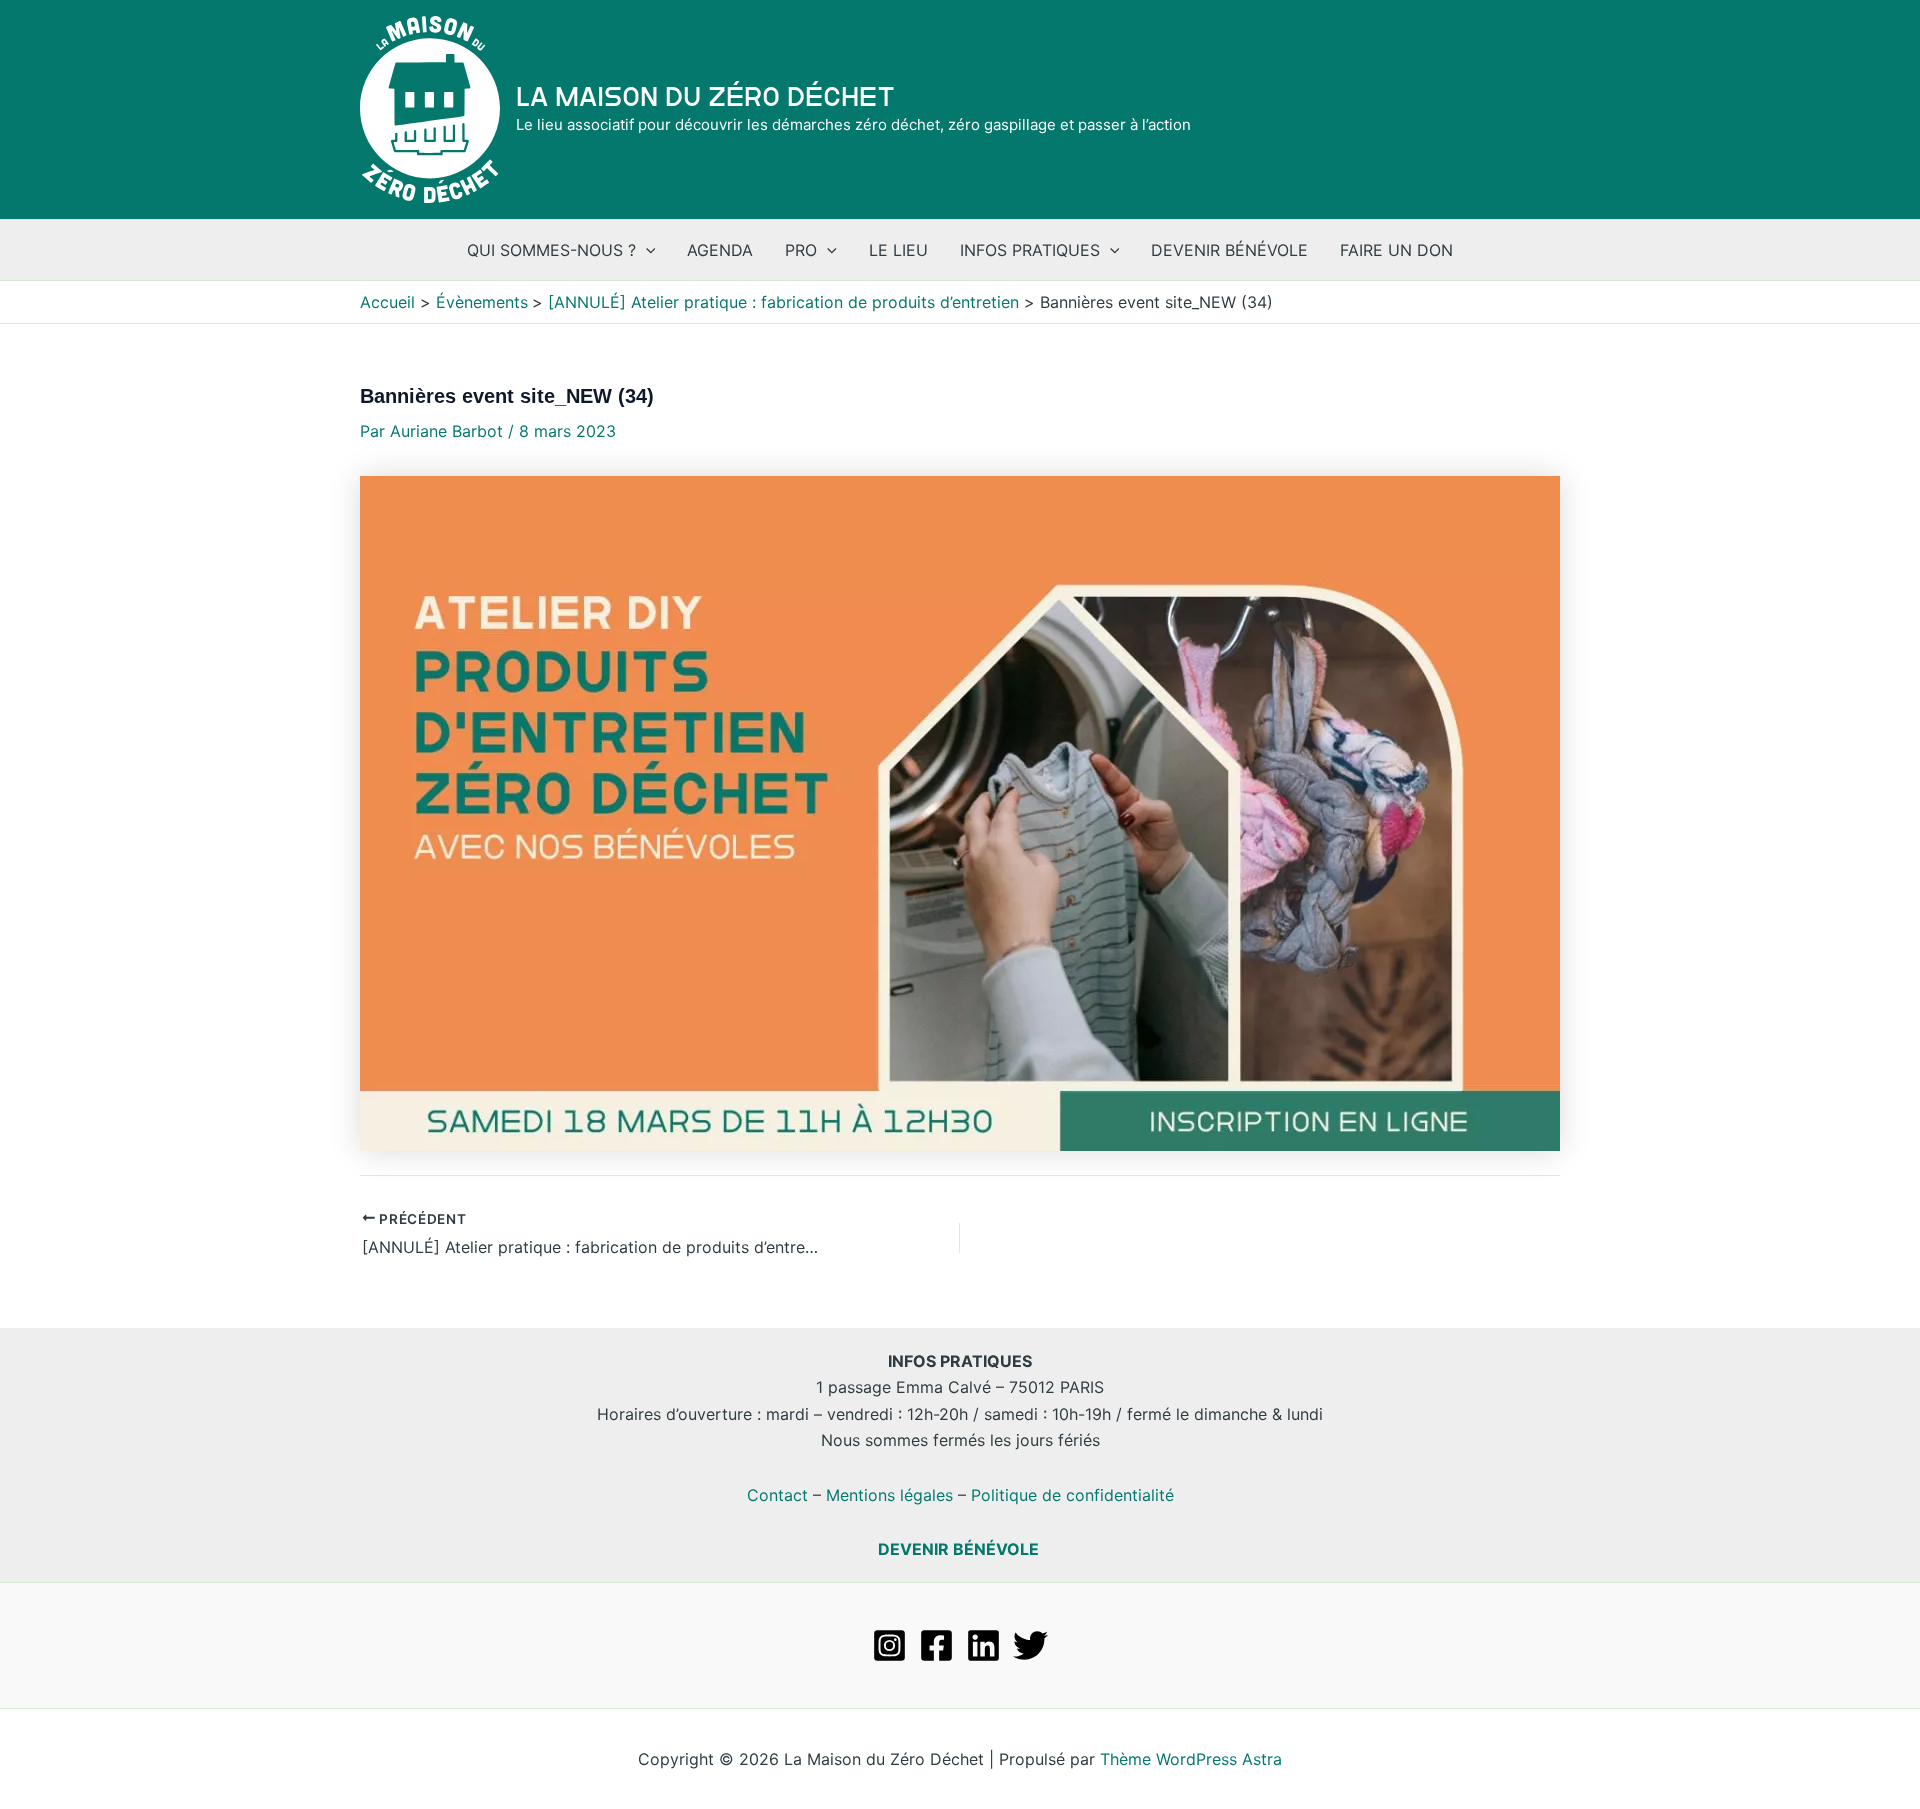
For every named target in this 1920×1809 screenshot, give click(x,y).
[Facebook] (936, 1645)
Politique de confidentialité (1072, 1495)
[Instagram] (889, 1645)
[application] (646, 250)
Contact (777, 1495)
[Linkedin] (983, 1645)
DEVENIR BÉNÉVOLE (958, 1549)
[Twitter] (1030, 1645)
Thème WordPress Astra (1191, 1759)
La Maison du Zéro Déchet (705, 97)
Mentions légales (889, 1495)
